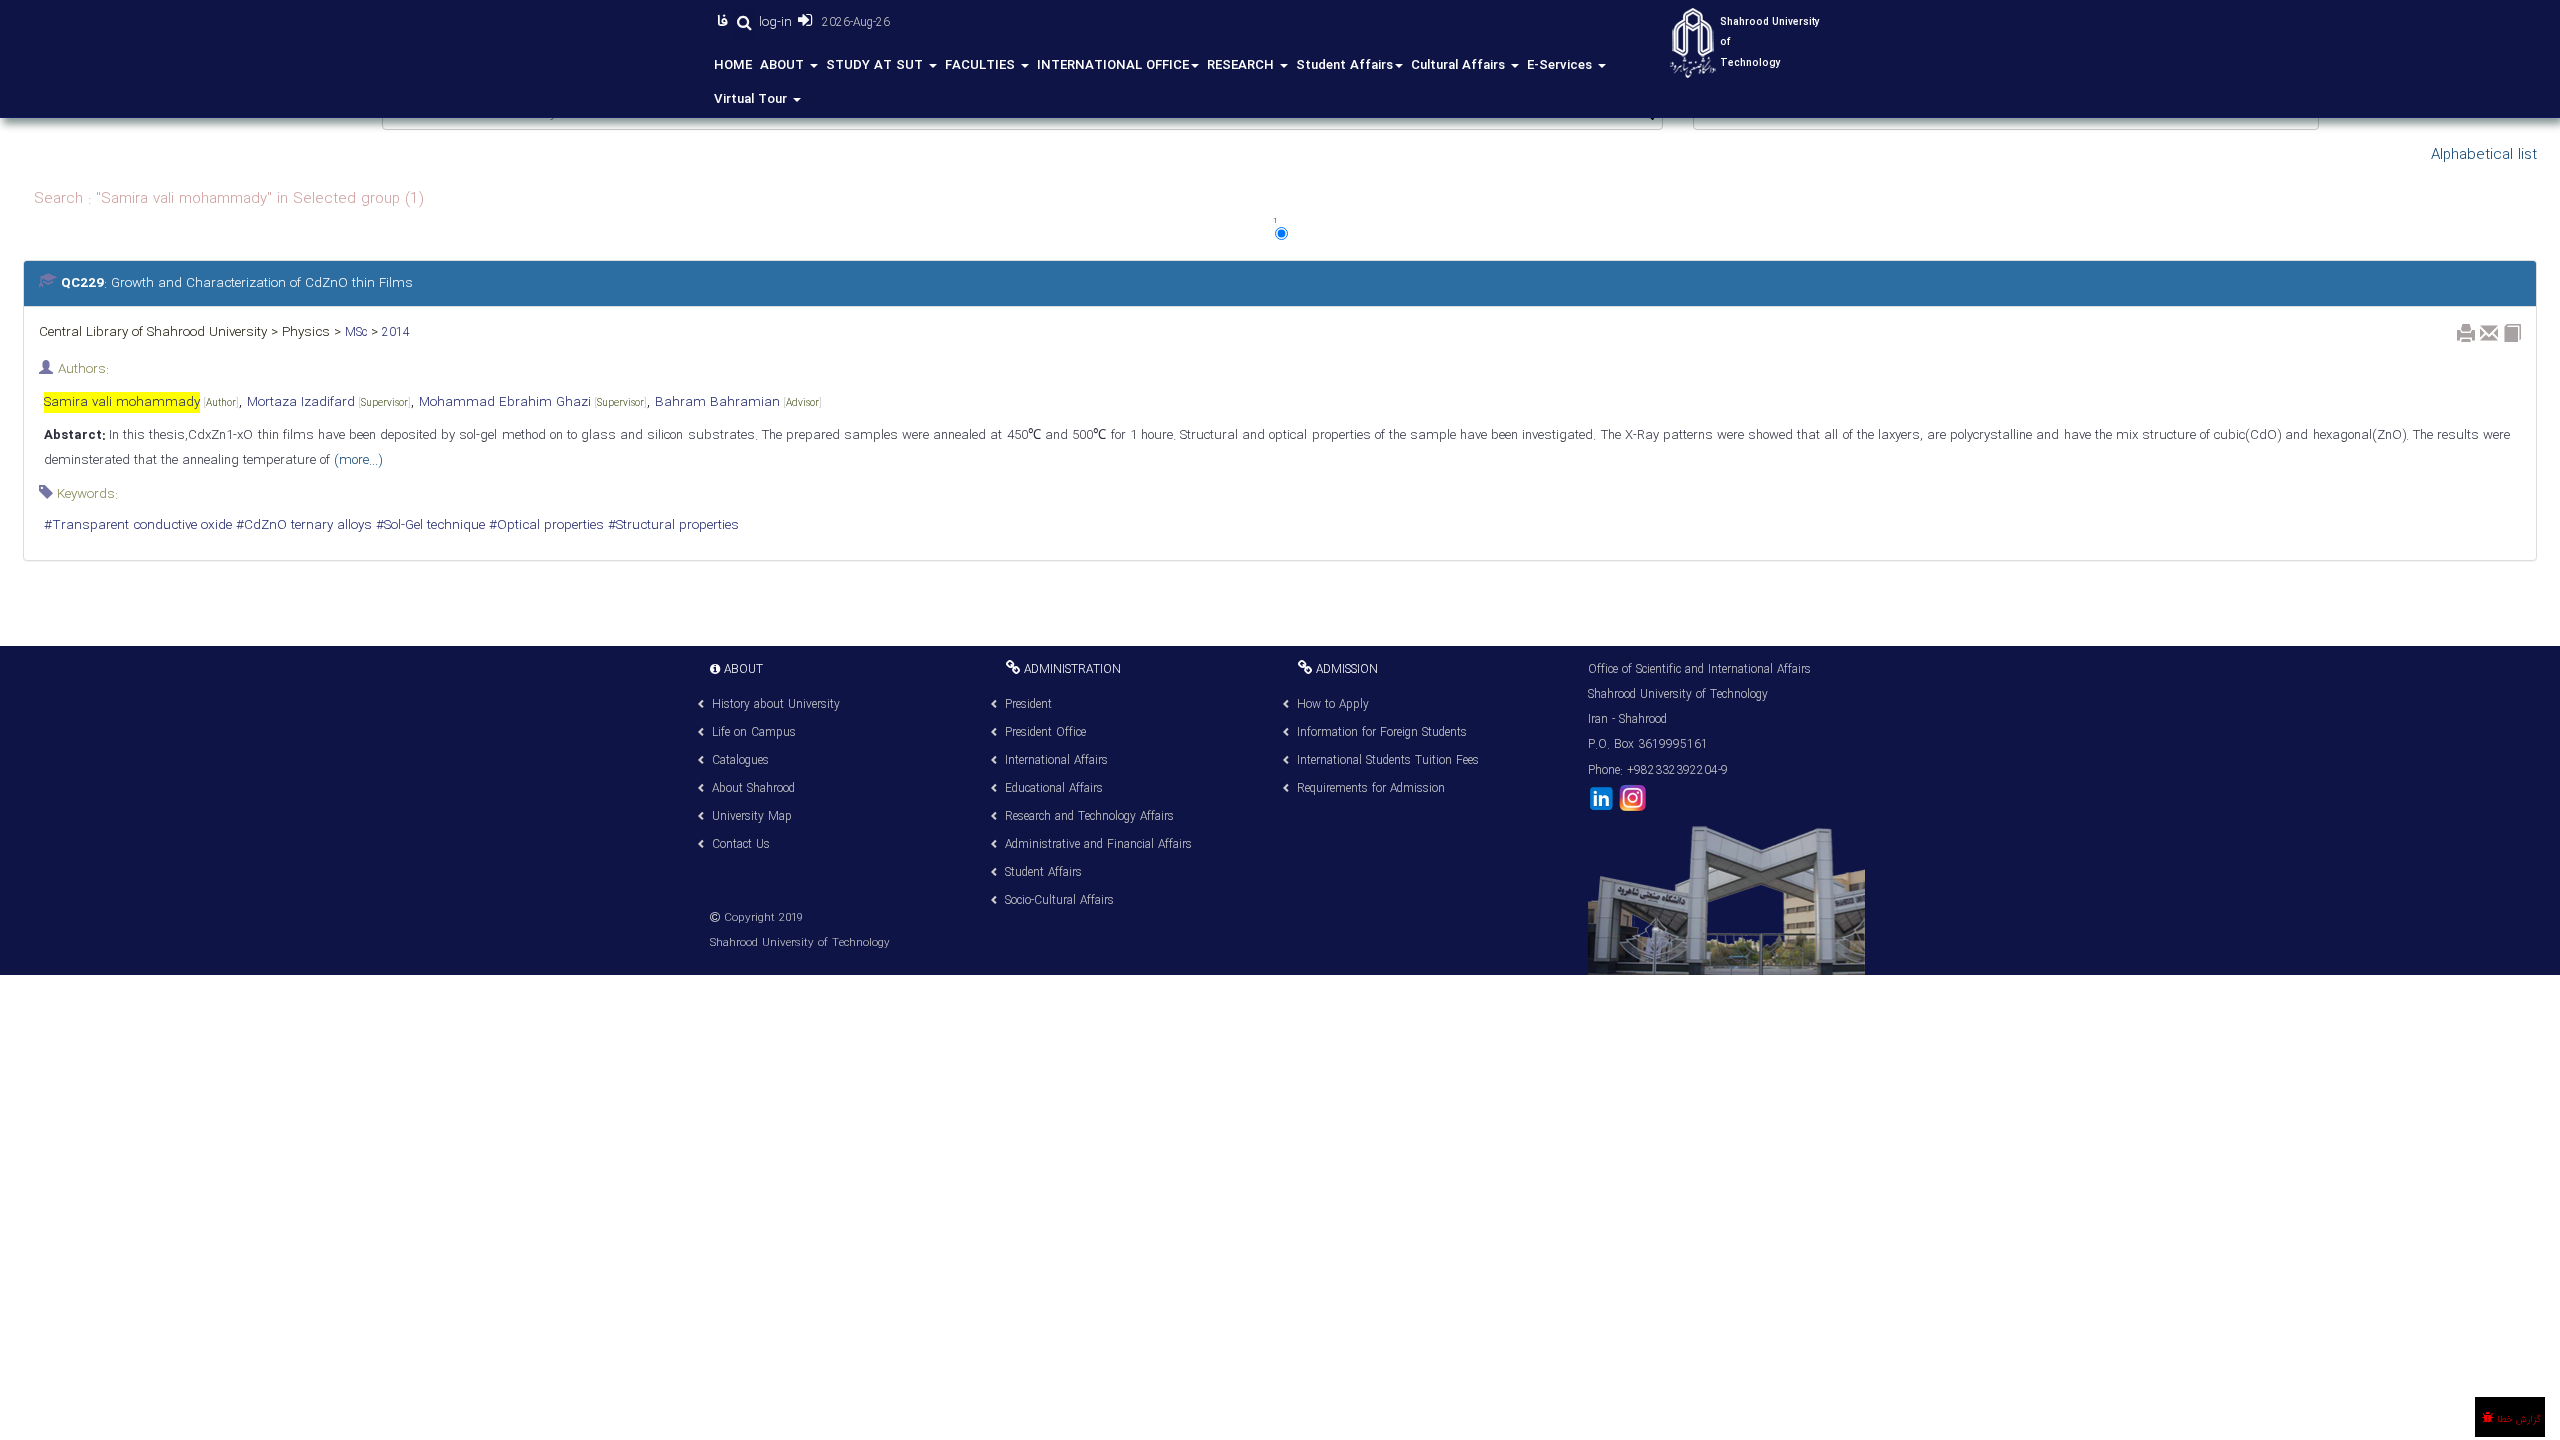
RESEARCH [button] (1242, 65)
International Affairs (1056, 760)
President (1028, 704)
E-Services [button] (1561, 65)
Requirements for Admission (1371, 788)
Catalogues (740, 760)
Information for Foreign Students (1382, 732)
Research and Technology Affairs (1089, 816)
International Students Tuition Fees (1388, 760)
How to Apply (1333, 704)
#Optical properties (544, 525)
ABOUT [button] (784, 65)
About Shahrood (753, 788)
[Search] (743, 23)
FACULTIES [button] (982, 65)
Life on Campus (754, 732)
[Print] (2466, 333)
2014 (394, 332)
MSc (354, 332)
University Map (752, 816)
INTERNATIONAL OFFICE (1113, 65)
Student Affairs (1344, 65)
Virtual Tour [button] (752, 99)
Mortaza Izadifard (329, 402)
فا (725, 22)
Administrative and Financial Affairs (1098, 844)
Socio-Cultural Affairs (1059, 900)
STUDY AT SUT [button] (876, 65)
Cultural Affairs (1460, 65)
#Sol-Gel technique (428, 525)
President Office (1045, 732)
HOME (733, 65)
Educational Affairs (1054, 788)
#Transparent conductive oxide (138, 525)
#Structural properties (671, 525)
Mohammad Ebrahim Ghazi (533, 402)
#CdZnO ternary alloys (302, 525)
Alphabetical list (2484, 155)
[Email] (2489, 333)
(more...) (356, 460)
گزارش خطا (2517, 1419)
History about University (776, 704)
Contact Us (741, 844)
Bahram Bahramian (738, 402)
